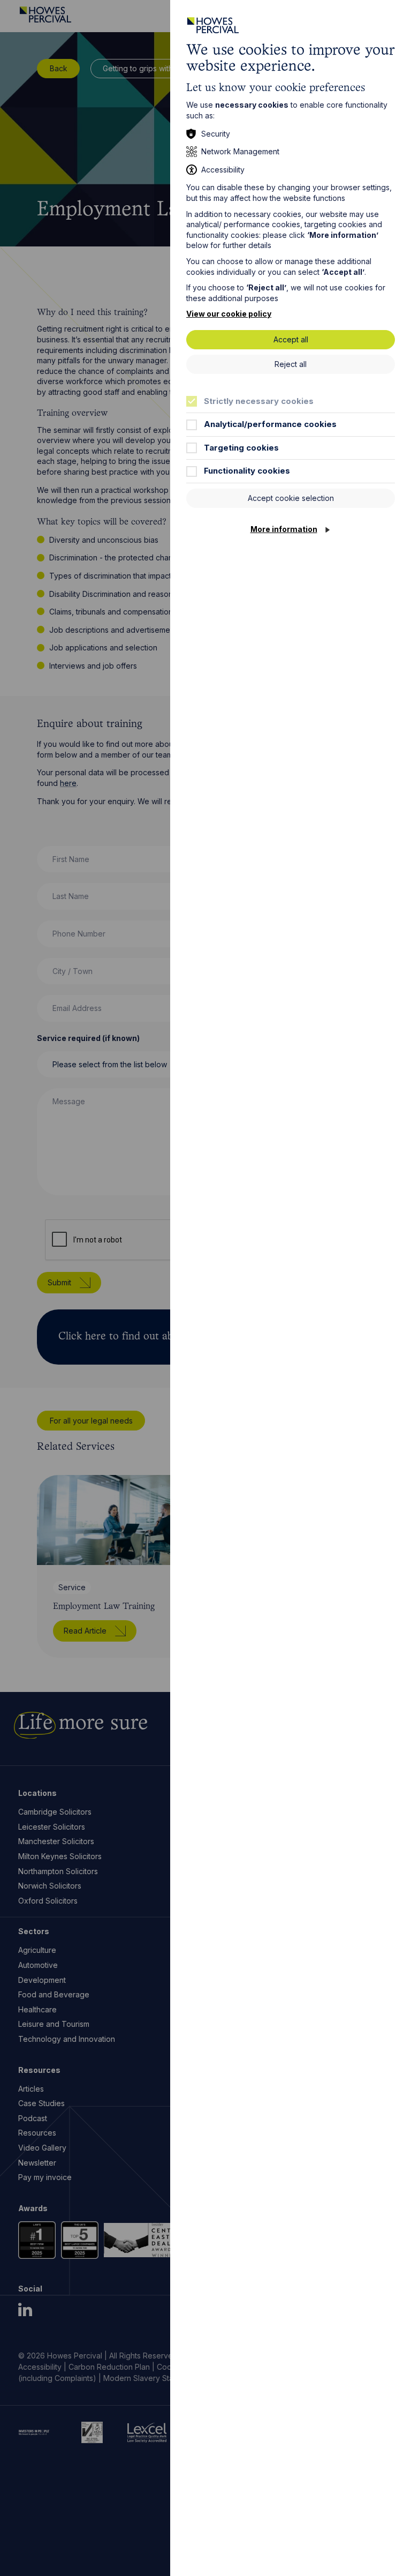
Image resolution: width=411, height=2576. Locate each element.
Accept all (291, 339)
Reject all (291, 364)
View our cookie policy (229, 314)
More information (284, 529)
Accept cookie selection (291, 498)
